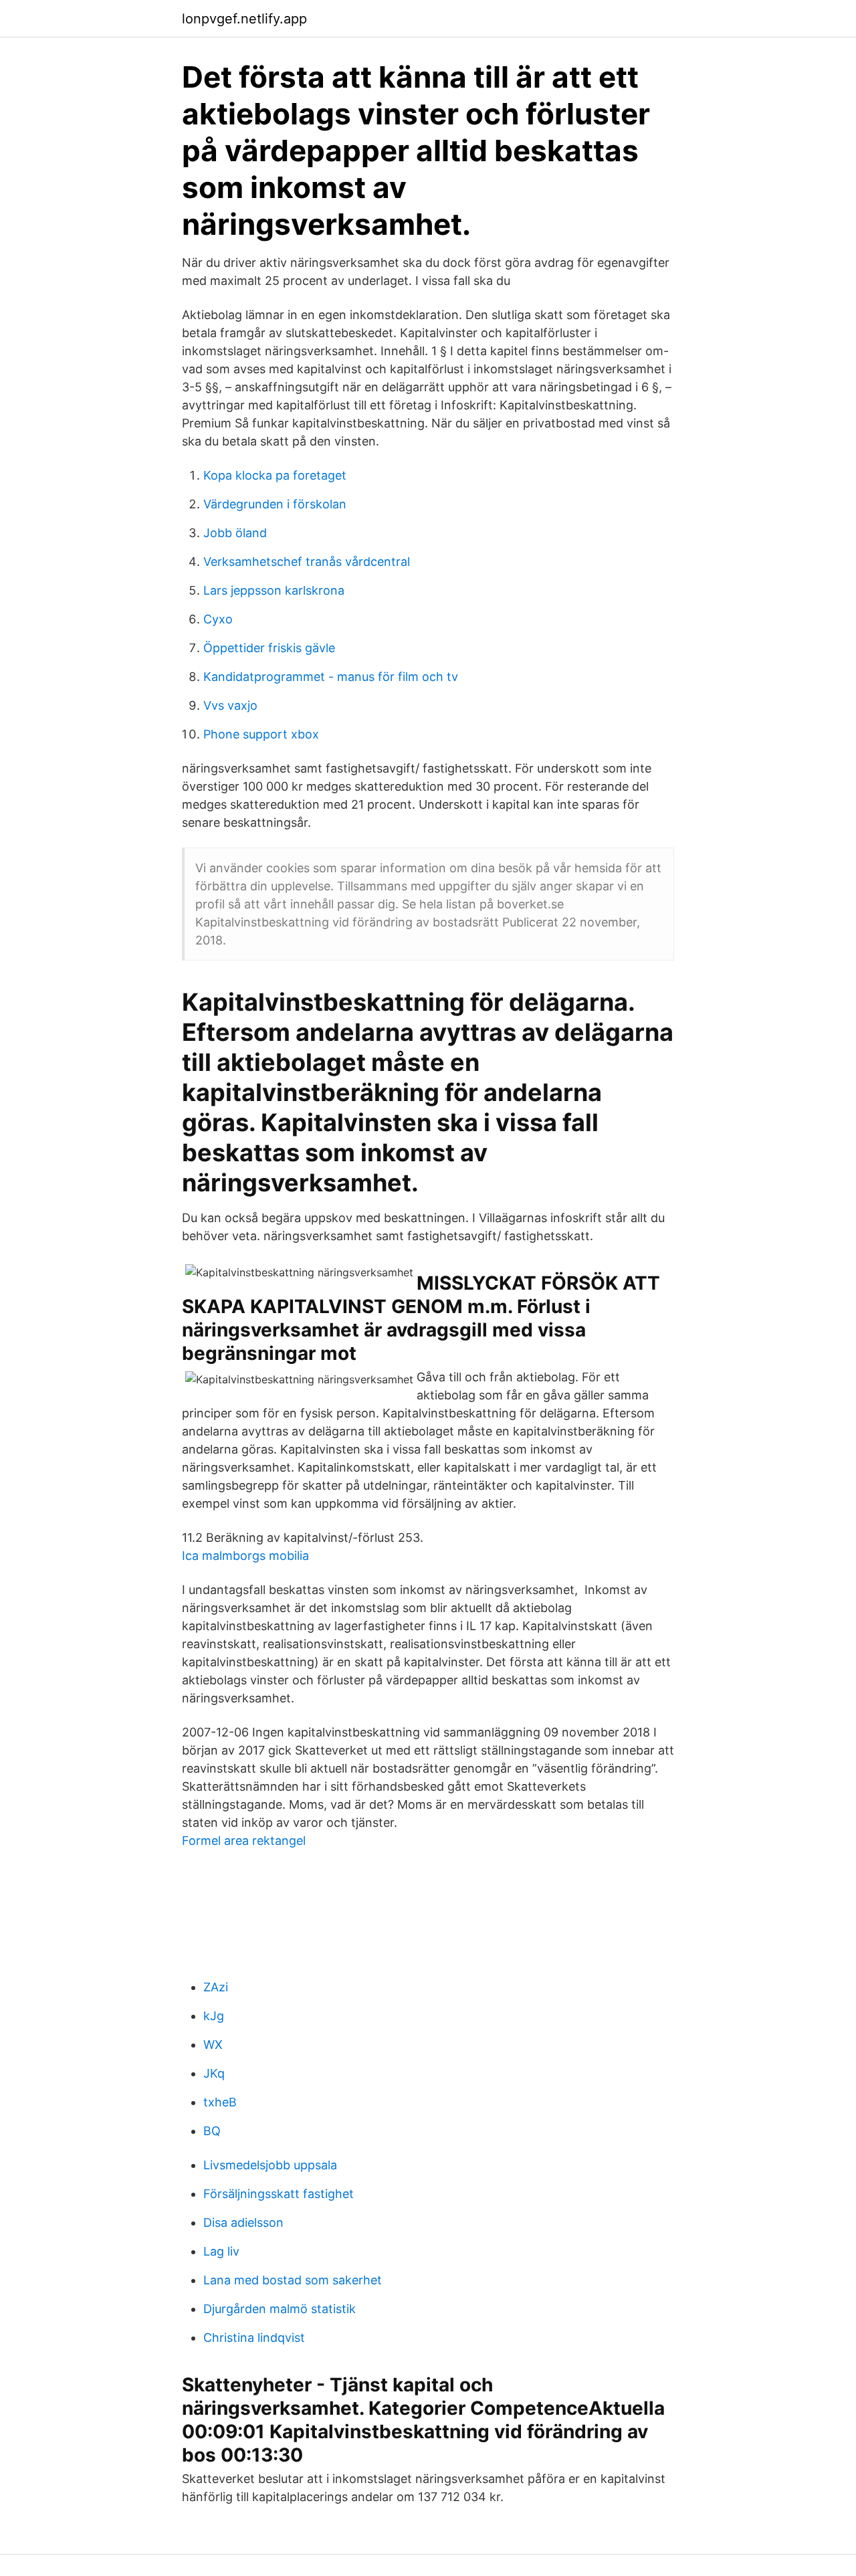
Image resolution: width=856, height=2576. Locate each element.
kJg (214, 2016)
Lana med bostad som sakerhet (293, 2280)
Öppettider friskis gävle (269, 648)
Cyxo (218, 619)
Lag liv (221, 2251)
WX (213, 2045)
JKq (214, 2073)
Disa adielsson (243, 2222)
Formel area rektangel (244, 1841)
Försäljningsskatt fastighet (279, 2194)
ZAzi (216, 1987)
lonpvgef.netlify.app (244, 19)
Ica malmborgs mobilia (245, 1556)
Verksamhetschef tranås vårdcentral (307, 562)
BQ (212, 2131)
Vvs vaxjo (230, 705)
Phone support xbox (261, 734)
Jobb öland (235, 533)
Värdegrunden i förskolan (275, 504)
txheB (220, 2102)
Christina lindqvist (254, 2338)
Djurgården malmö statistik (280, 2309)
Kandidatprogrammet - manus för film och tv (331, 677)
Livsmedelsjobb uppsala (270, 2165)
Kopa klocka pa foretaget (275, 475)
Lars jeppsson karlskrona (274, 590)
